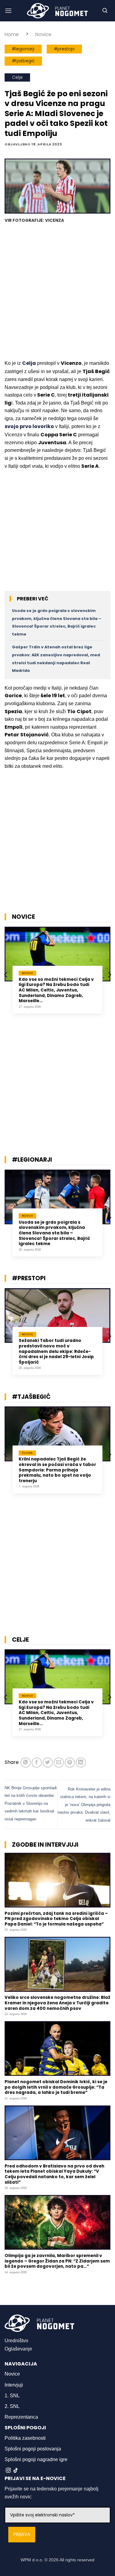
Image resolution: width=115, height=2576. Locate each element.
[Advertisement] (57, 292)
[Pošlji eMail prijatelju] (59, 1763)
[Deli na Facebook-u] (37, 1763)
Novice (43, 34)
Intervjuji (14, 2385)
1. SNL (12, 2396)
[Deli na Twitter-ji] (48, 1763)
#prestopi (64, 49)
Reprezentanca (21, 2417)
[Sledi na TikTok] (16, 2471)
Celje (17, 77)
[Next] (109, 975)
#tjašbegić (23, 61)
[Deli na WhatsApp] (26, 1763)
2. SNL (12, 2406)
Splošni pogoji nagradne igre (36, 2459)
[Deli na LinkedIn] (81, 1763)
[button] (8, 11)
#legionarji (23, 49)
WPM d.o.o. (32, 2560)
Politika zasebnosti (25, 2438)
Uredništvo (16, 2341)
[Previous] (6, 975)
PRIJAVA (22, 2535)
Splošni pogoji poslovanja (33, 2449)
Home (12, 34)
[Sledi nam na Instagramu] (8, 2471)
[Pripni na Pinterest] (70, 1763)
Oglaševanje (18, 2349)
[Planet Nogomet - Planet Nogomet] (58, 11)
